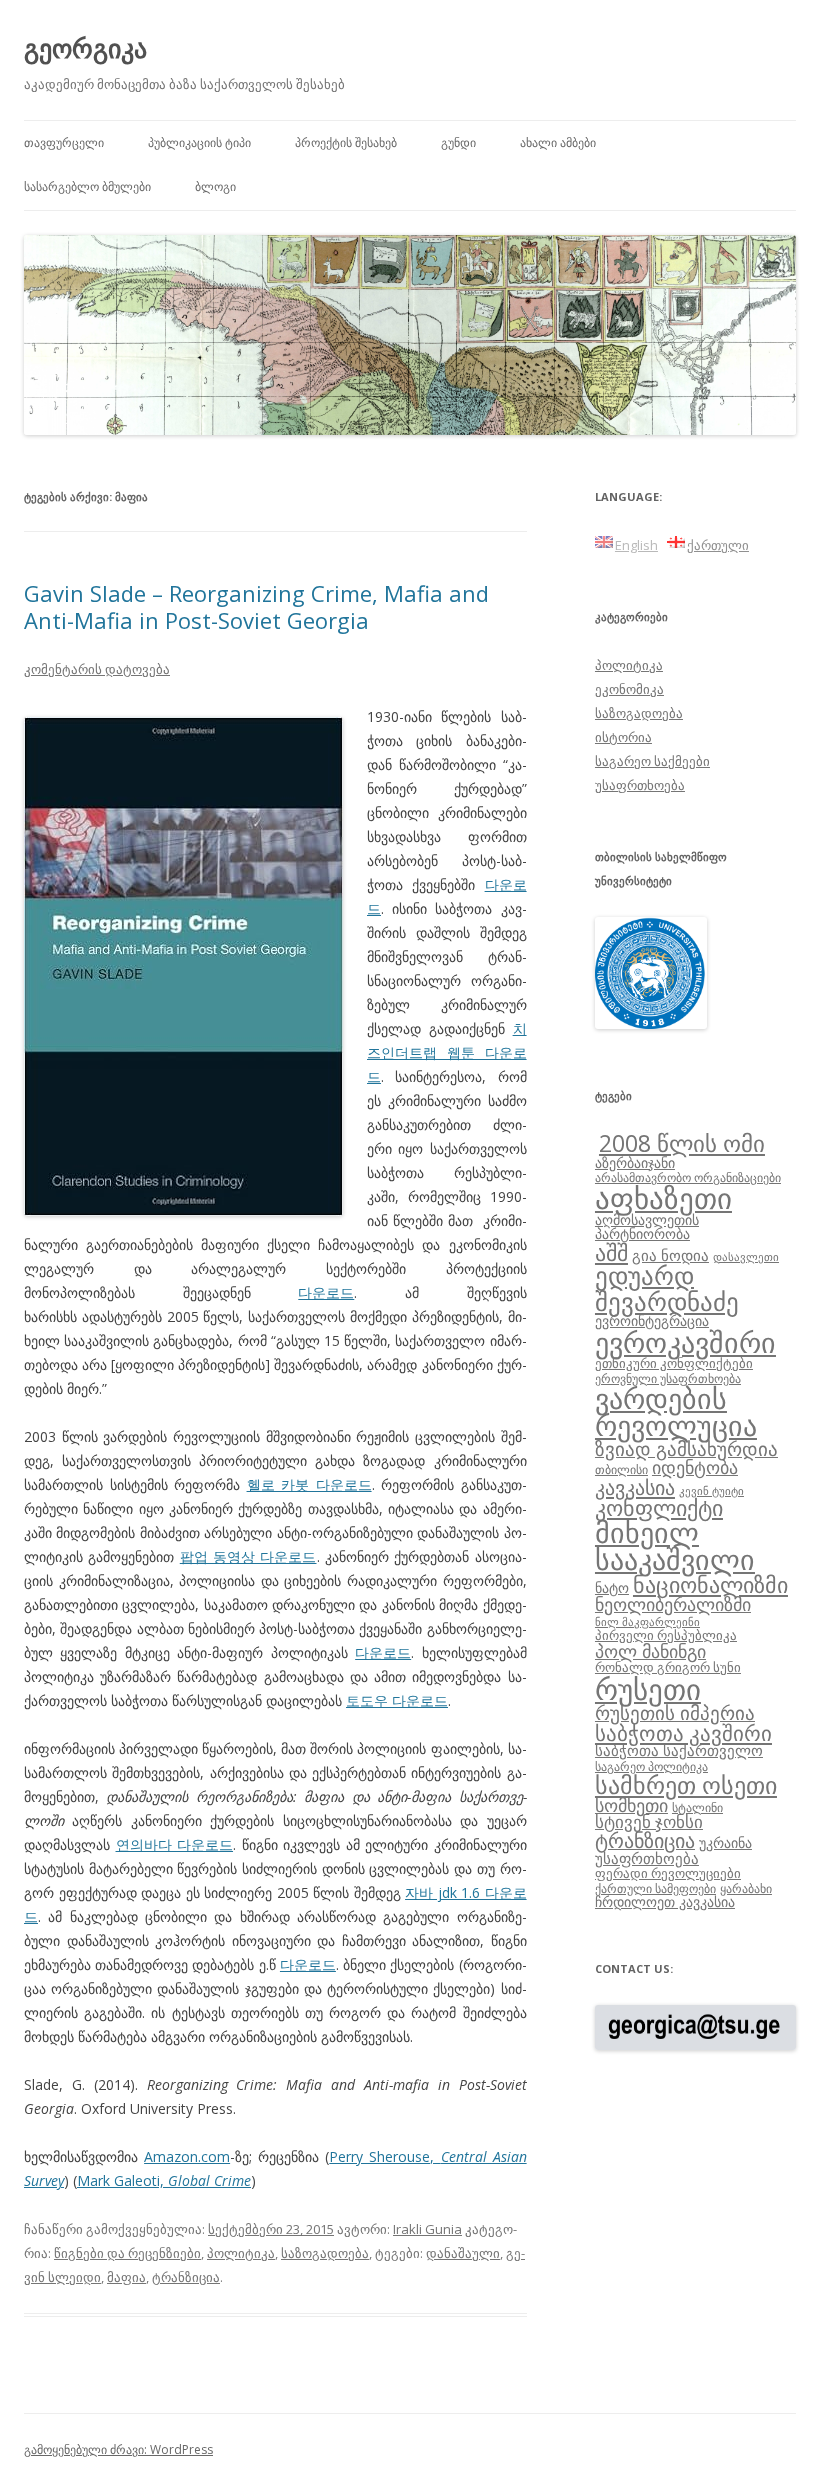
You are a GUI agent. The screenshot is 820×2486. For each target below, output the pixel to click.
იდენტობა (695, 1467)
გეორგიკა (85, 48)
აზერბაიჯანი (635, 1162)
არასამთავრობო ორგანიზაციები (688, 1177)
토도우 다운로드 (397, 1700)
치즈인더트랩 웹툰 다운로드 (447, 1052)
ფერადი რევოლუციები (668, 1873)
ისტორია (623, 737)
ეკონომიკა (629, 689)
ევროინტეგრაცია (652, 1320)
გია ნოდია (670, 1255)
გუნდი (458, 142)
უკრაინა (725, 1842)
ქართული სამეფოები (655, 1888)
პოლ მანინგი (650, 1651)
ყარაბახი (746, 1888)
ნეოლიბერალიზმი (673, 1604)
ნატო (612, 1587)
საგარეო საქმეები (652, 761)
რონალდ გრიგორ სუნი (668, 1667)
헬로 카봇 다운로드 (309, 1484)
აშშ (611, 1252)
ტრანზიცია (186, 2277)
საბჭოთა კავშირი (683, 1733)
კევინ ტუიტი (711, 1491)
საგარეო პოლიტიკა (651, 1766)
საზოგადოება (325, 2253)
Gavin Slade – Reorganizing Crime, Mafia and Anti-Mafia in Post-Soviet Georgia (256, 606)
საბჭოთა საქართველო (679, 1750)
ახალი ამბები (558, 142)
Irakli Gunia (427, 2229)
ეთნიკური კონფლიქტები (674, 1363)
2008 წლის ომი (682, 1143)
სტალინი (697, 1807)
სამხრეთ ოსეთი (686, 1784)
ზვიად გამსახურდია (686, 1449)
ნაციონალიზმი (710, 1584)
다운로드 (326, 1292)
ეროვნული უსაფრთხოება (668, 1378)
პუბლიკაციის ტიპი (199, 142)
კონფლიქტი (659, 1507)
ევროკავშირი (685, 1342)
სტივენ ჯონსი (649, 1821)
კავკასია (635, 1487)
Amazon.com (187, 2156)
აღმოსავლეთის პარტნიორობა (647, 1226)
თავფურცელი (64, 142)
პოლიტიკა (241, 2253)
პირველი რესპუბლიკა (666, 1635)
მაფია (126, 2277)
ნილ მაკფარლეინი (647, 1622)
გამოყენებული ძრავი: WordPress (118, 2449)
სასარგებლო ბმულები (87, 186)
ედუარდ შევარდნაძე (667, 1287)
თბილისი (621, 1469)
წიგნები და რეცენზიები (127, 2253)
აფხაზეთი (663, 1198)
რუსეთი (648, 1689)
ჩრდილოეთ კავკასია (665, 1901)
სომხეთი (631, 1805)
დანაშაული (463, 2253)
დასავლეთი (746, 1257)
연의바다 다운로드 (175, 1844)
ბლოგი (215, 186)
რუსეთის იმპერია (675, 1713)
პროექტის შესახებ (346, 142)
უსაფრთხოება (640, 785)
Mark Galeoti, (164, 2180)
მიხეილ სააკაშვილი (675, 1546)
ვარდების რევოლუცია (676, 1412)
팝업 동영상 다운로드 (248, 1556)
